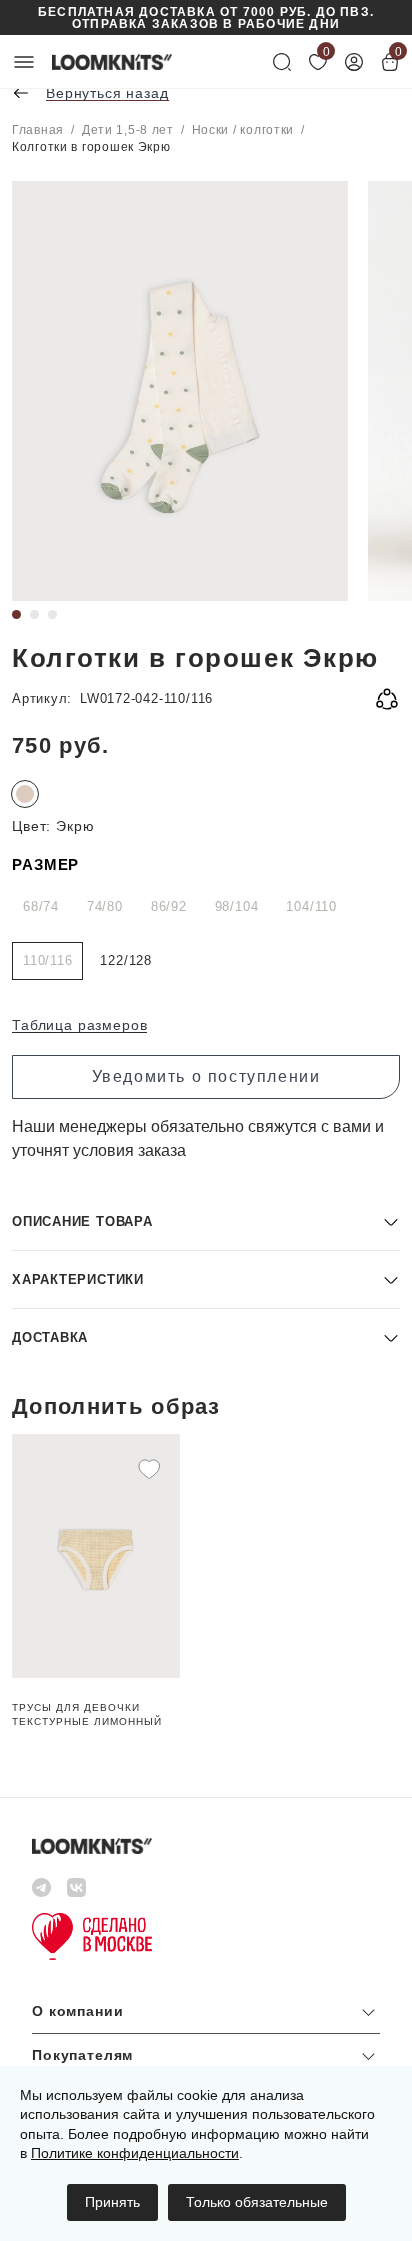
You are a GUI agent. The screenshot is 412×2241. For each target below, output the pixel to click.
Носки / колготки (243, 130)
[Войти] (354, 62)
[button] (206, 1221)
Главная (38, 130)
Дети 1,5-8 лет (128, 130)
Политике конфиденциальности (135, 2153)
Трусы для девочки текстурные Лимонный (87, 1714)
